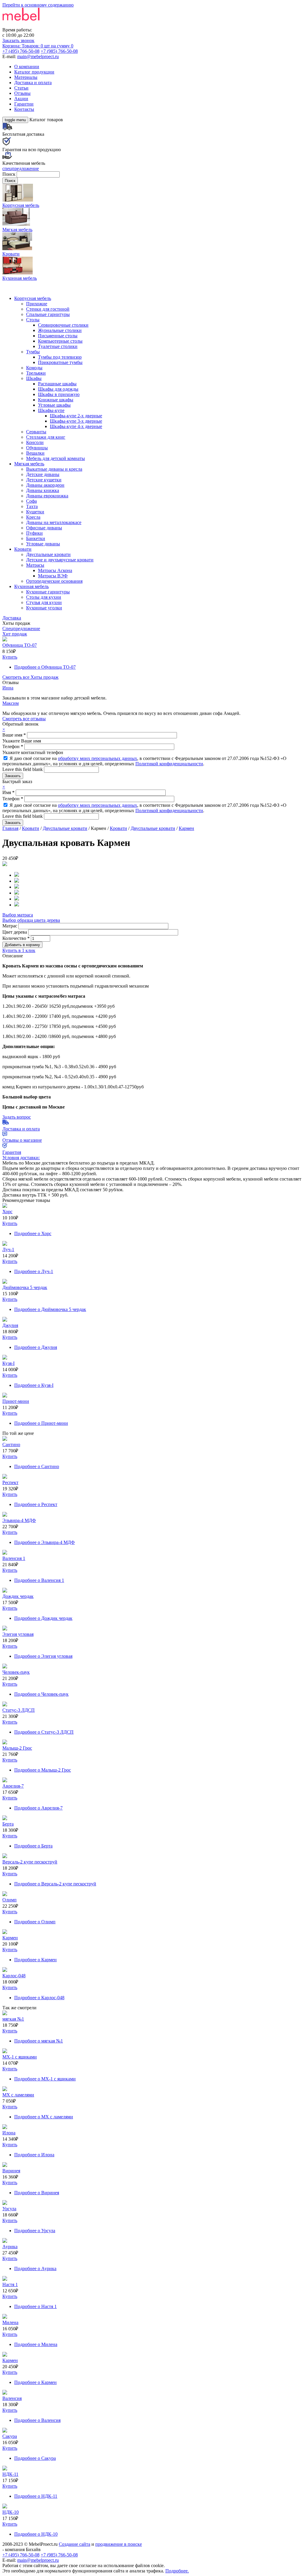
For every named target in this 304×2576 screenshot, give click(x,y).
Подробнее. (177, 2571)
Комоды (34, 368)
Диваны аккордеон (45, 485)
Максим (11, 703)
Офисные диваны (44, 528)
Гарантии (24, 104)
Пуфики (34, 533)
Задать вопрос (17, 1117)
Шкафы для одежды (58, 389)
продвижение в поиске (119, 2544)
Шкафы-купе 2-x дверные (76, 416)
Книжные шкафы (56, 400)
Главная (10, 828)
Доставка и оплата (33, 83)
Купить (10, 657)
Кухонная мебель (31, 586)
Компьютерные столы (60, 341)
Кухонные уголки (44, 608)
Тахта (32, 506)
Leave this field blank (23, 769)
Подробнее (45, 667)
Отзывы (22, 93)
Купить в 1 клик (19, 950)
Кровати (23, 549)
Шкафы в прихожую (59, 394)
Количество (16, 938)
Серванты (36, 432)
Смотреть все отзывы (24, 719)
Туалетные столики (58, 346)
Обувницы (37, 448)
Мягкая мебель (29, 464)
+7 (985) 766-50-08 (59, 51)
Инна (8, 688)
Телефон (13, 746)
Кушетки (35, 512)
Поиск (9, 174)
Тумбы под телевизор (60, 357)
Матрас (10, 926)
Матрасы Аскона (55, 570)
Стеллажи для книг (46, 437)
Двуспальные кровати (48, 554)
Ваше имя (14, 735)
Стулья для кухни (44, 602)
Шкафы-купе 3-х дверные (76, 421)
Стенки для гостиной (48, 309)
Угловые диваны (43, 544)
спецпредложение (21, 169)
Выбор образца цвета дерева (31, 920)
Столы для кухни (44, 597)
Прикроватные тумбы (60, 362)
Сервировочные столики (63, 325)
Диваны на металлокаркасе (54, 522)
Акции (21, 99)
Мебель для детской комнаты (56, 458)
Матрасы (35, 565)
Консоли (35, 442)
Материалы (26, 77)
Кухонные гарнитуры (48, 592)
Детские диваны (43, 474)
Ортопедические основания (54, 581)
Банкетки (36, 538)
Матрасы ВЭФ (53, 576)
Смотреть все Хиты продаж (30, 677)
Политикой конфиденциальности (169, 764)
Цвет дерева (15, 932)
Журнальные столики (60, 330)
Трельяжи (36, 373)
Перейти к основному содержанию (38, 5)
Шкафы (34, 378)
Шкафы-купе (51, 410)
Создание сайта (75, 2544)
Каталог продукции (34, 72)
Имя (8, 792)
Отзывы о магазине (22, 1140)
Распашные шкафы (57, 384)
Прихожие (37, 304)
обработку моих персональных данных (98, 758)
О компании (27, 67)
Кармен (186, 828)
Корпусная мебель (33, 298)
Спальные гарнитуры (48, 314)
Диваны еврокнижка (47, 496)
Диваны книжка (43, 490)
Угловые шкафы (54, 405)
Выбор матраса (18, 915)
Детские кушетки (44, 480)
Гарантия (12, 1152)
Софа (31, 501)
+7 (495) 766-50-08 (21, 51)
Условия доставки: (21, 1158)
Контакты (24, 109)
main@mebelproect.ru (38, 56)
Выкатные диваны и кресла (54, 469)
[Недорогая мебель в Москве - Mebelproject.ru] (49, 24)
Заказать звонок (18, 40)
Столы (33, 320)
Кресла (33, 517)
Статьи (21, 88)
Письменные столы (58, 336)
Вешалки (35, 453)
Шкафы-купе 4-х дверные (76, 426)
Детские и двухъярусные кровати (60, 560)
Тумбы (33, 352)
